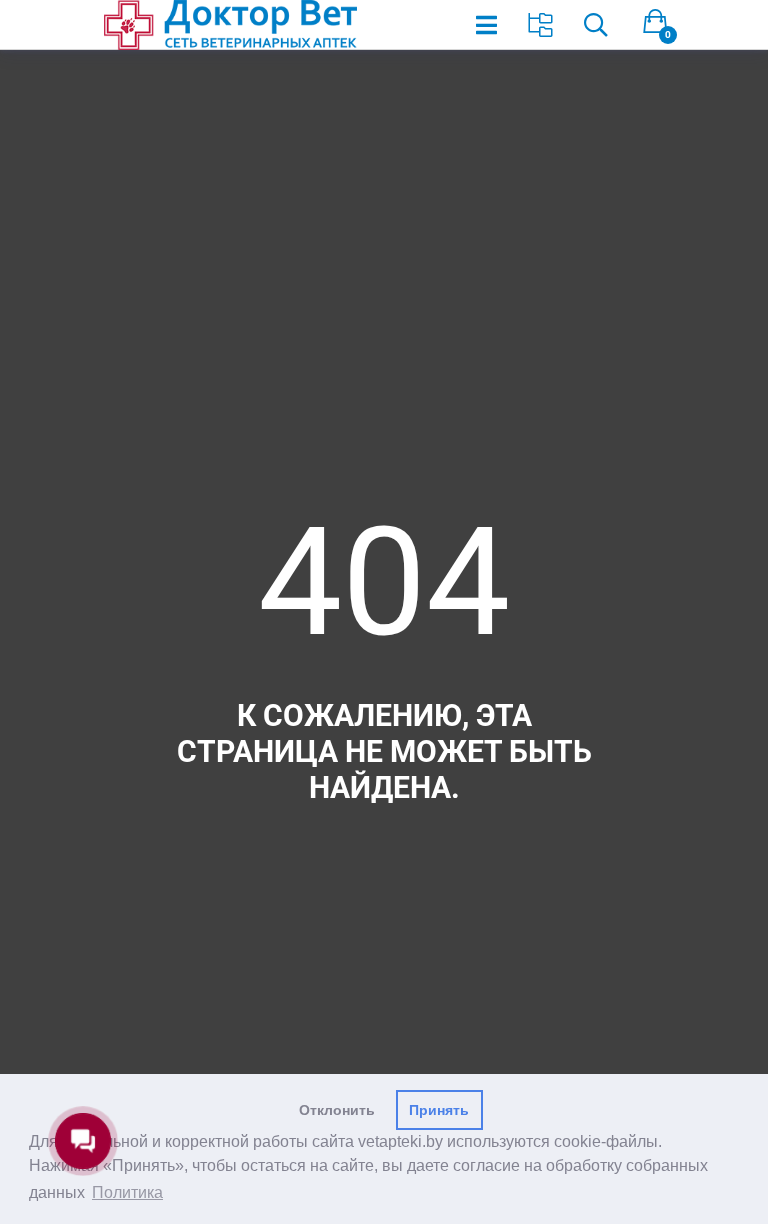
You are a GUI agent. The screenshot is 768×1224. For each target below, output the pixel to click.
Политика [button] (127, 1192)
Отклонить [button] (337, 1110)
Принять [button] (439, 1110)
